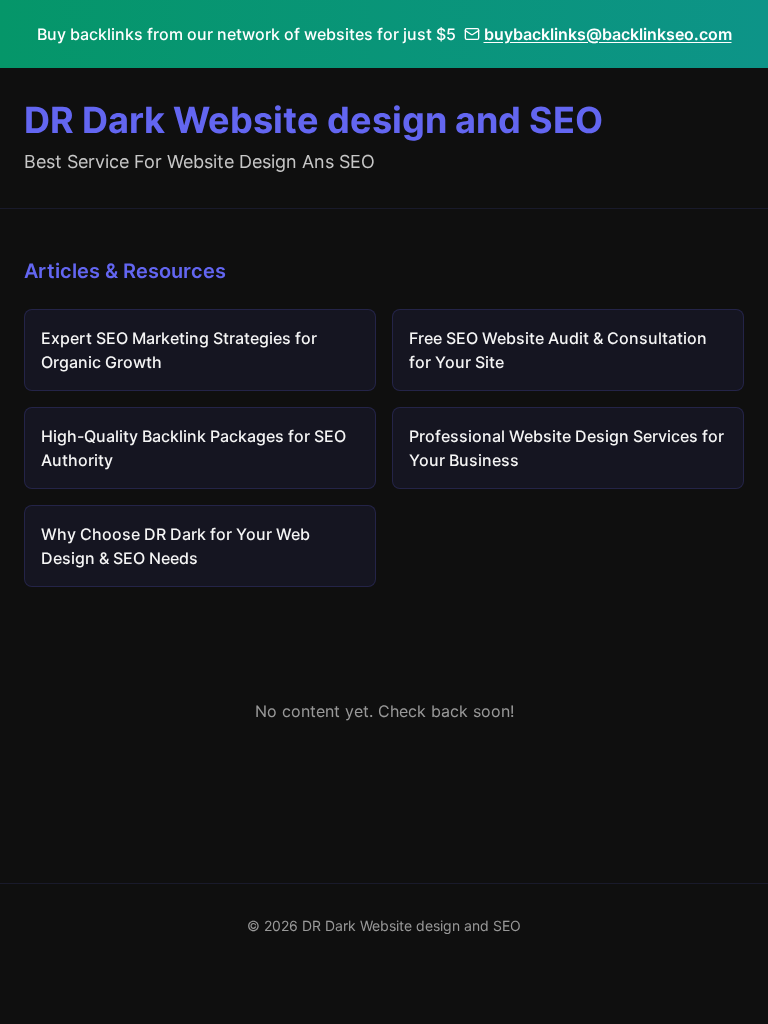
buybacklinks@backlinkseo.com (608, 34)
